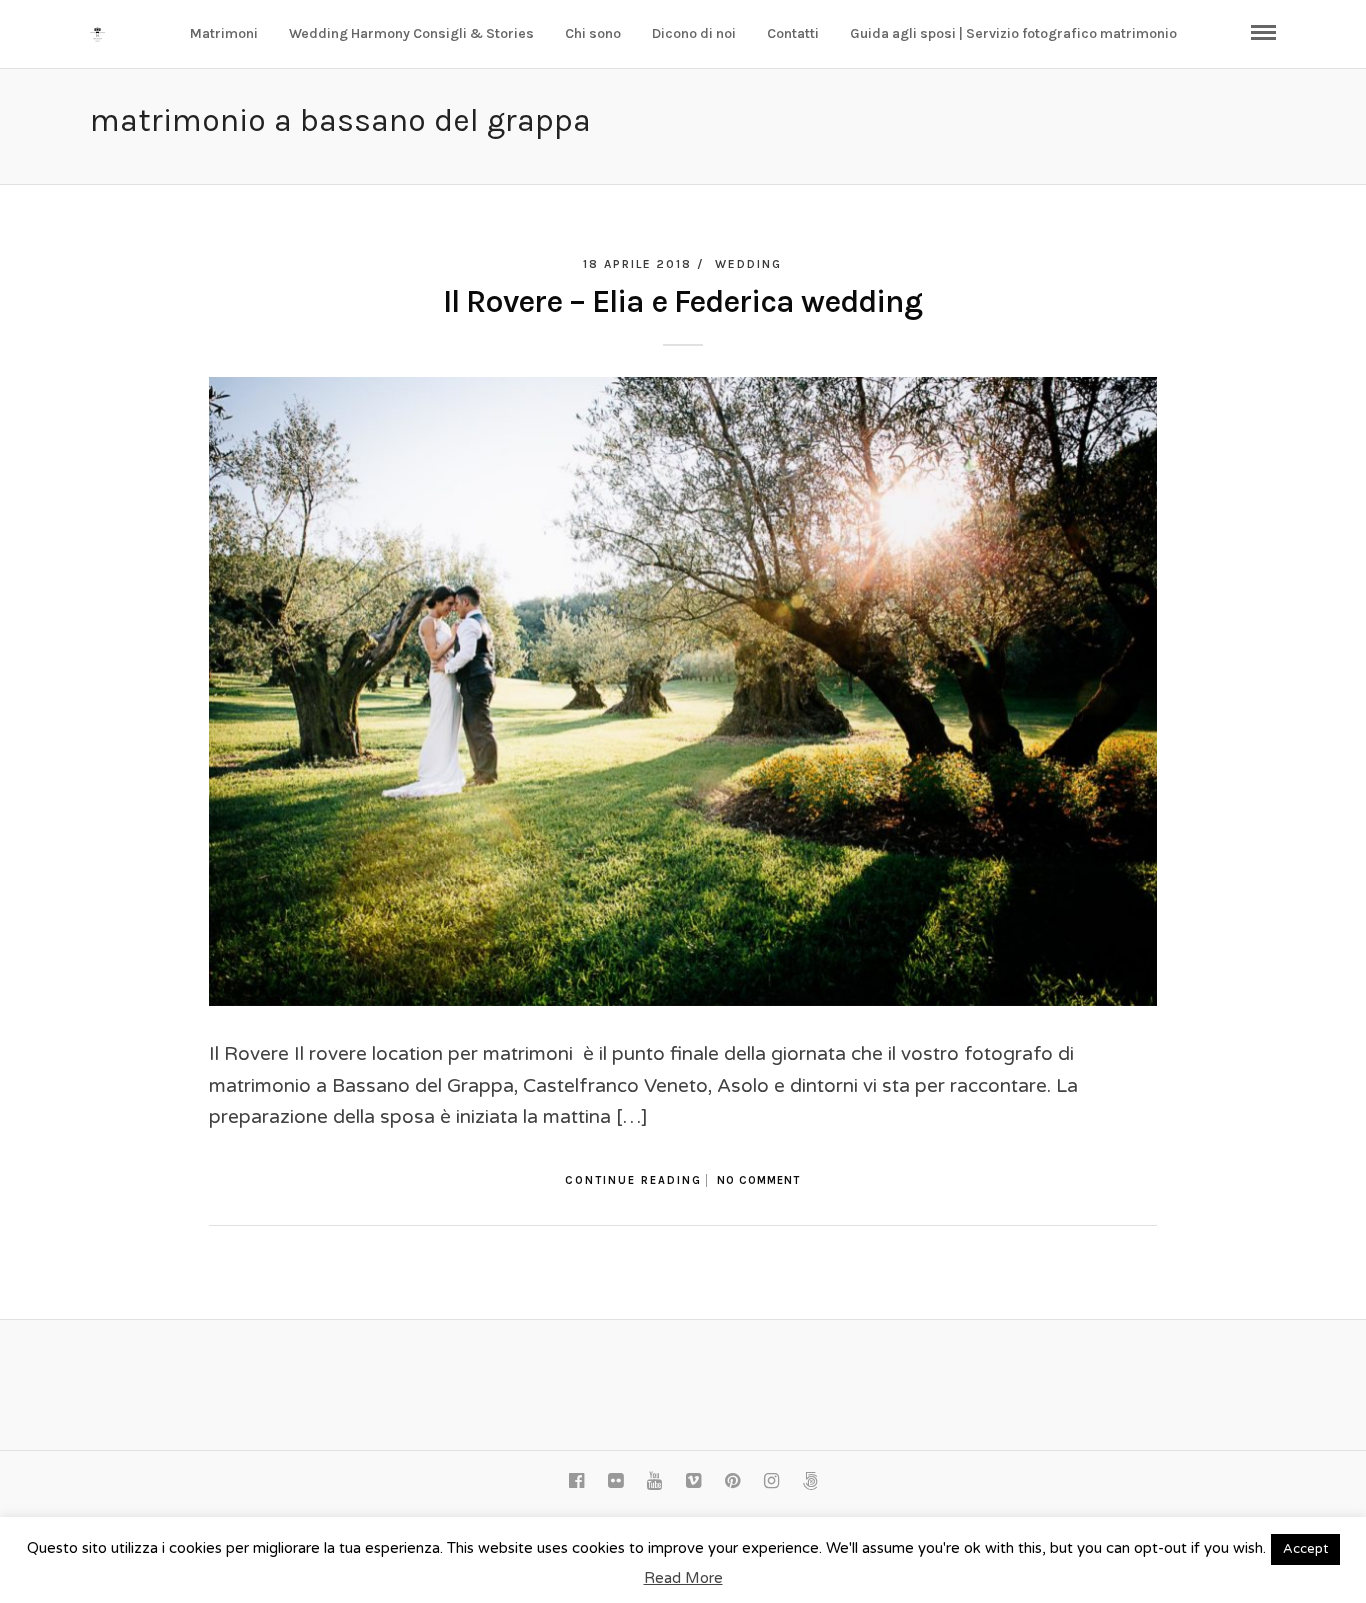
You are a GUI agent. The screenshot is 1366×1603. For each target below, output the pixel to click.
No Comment (758, 1180)
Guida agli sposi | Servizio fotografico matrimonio (1013, 33)
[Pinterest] (732, 1481)
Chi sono (593, 33)
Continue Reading (633, 1180)
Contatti (793, 33)
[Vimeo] (693, 1481)
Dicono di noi (694, 33)
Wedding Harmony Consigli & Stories (411, 33)
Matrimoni (224, 33)
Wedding (748, 264)
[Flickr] (615, 1481)
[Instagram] (771, 1481)
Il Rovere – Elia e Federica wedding (682, 301)
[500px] (810, 1481)
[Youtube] (654, 1481)
